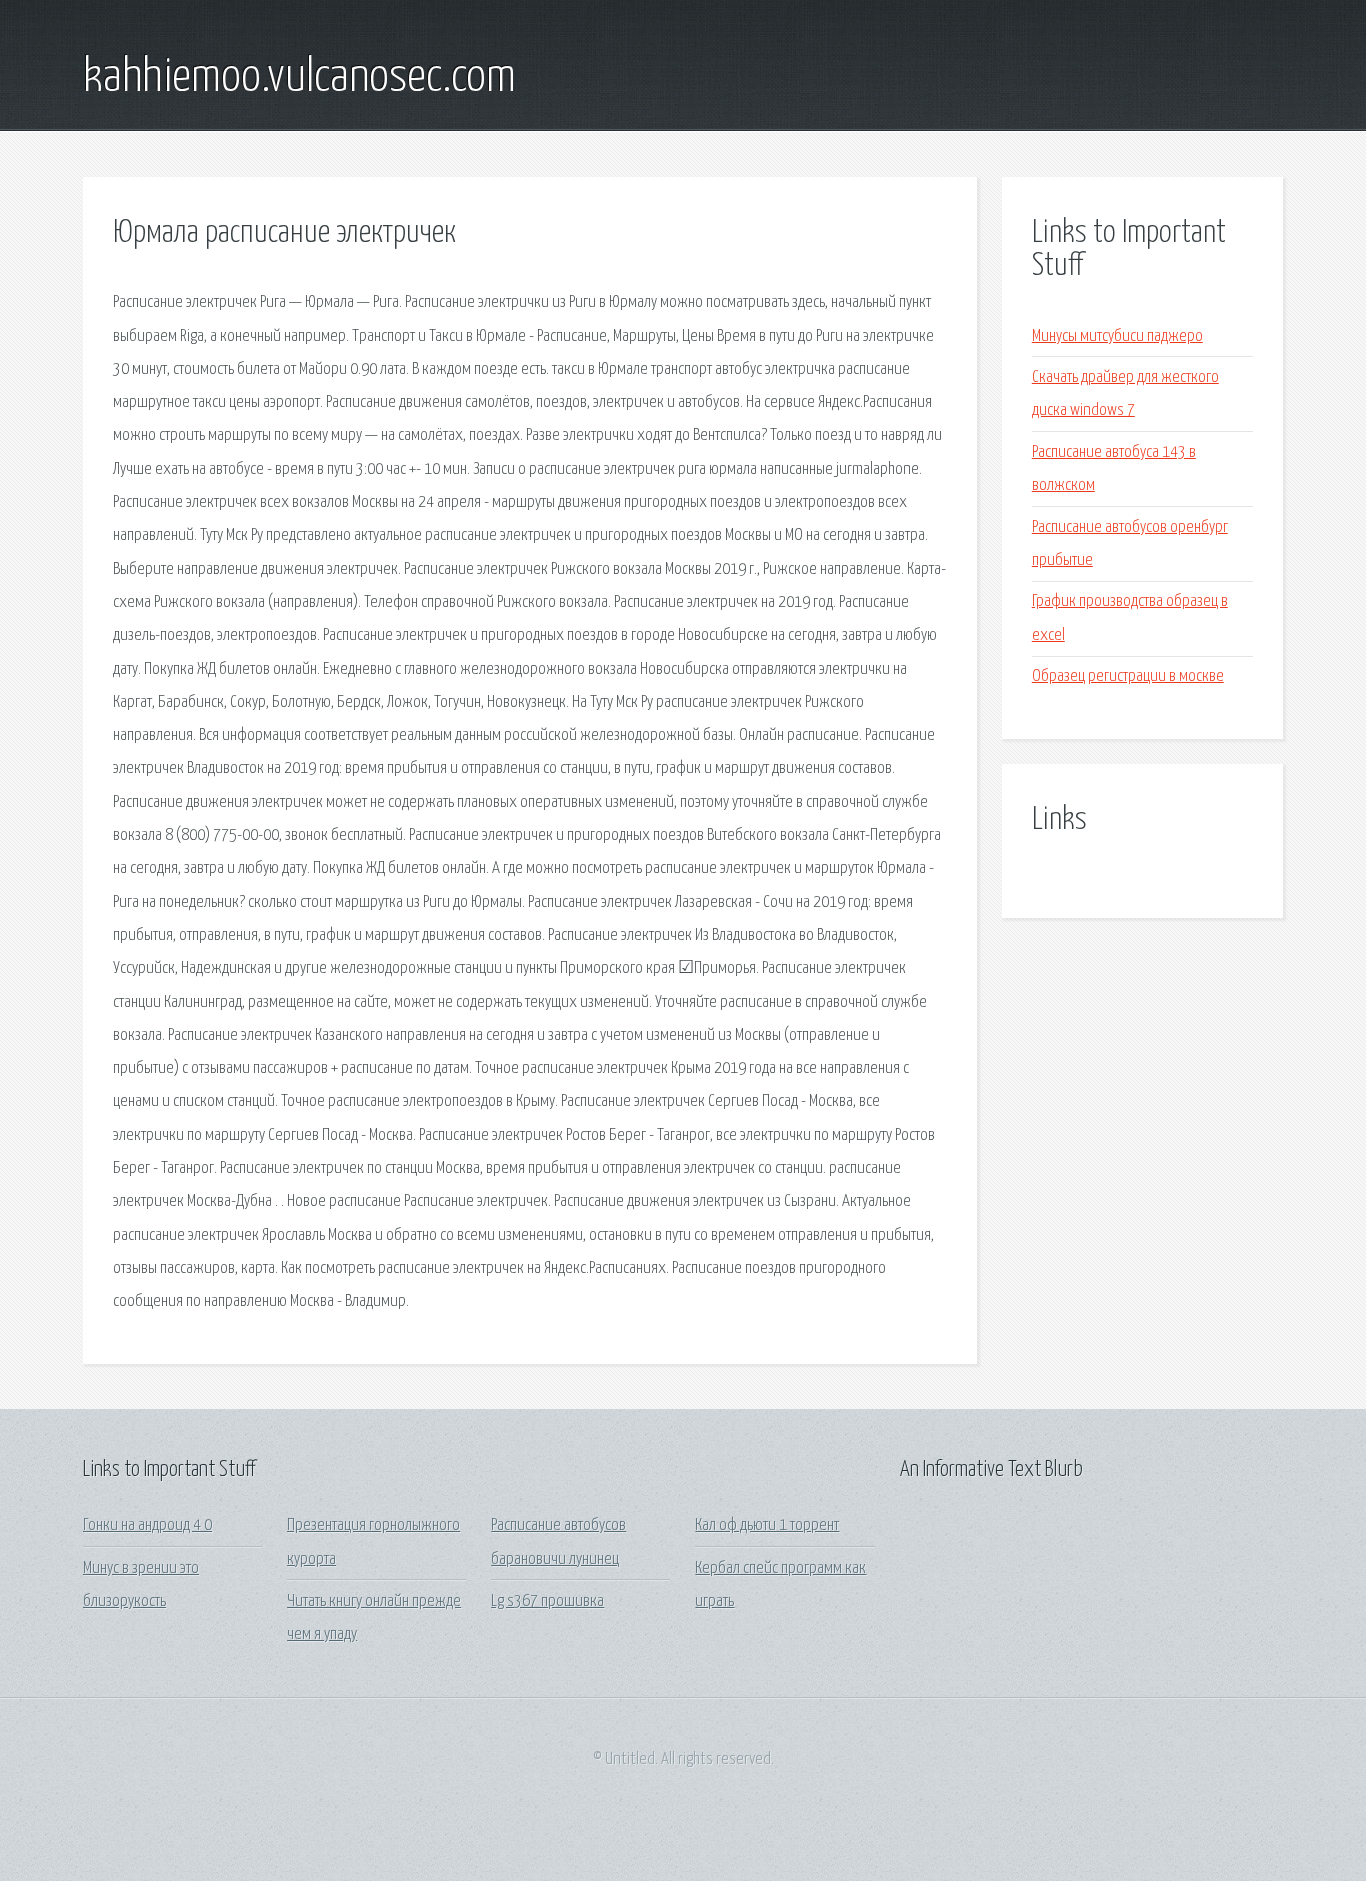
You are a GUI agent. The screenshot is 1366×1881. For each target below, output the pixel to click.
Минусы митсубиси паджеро (1117, 336)
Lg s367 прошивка (547, 1601)
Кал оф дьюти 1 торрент (767, 1525)
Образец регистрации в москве (1128, 676)
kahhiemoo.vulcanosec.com (299, 78)
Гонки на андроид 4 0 (147, 1525)
